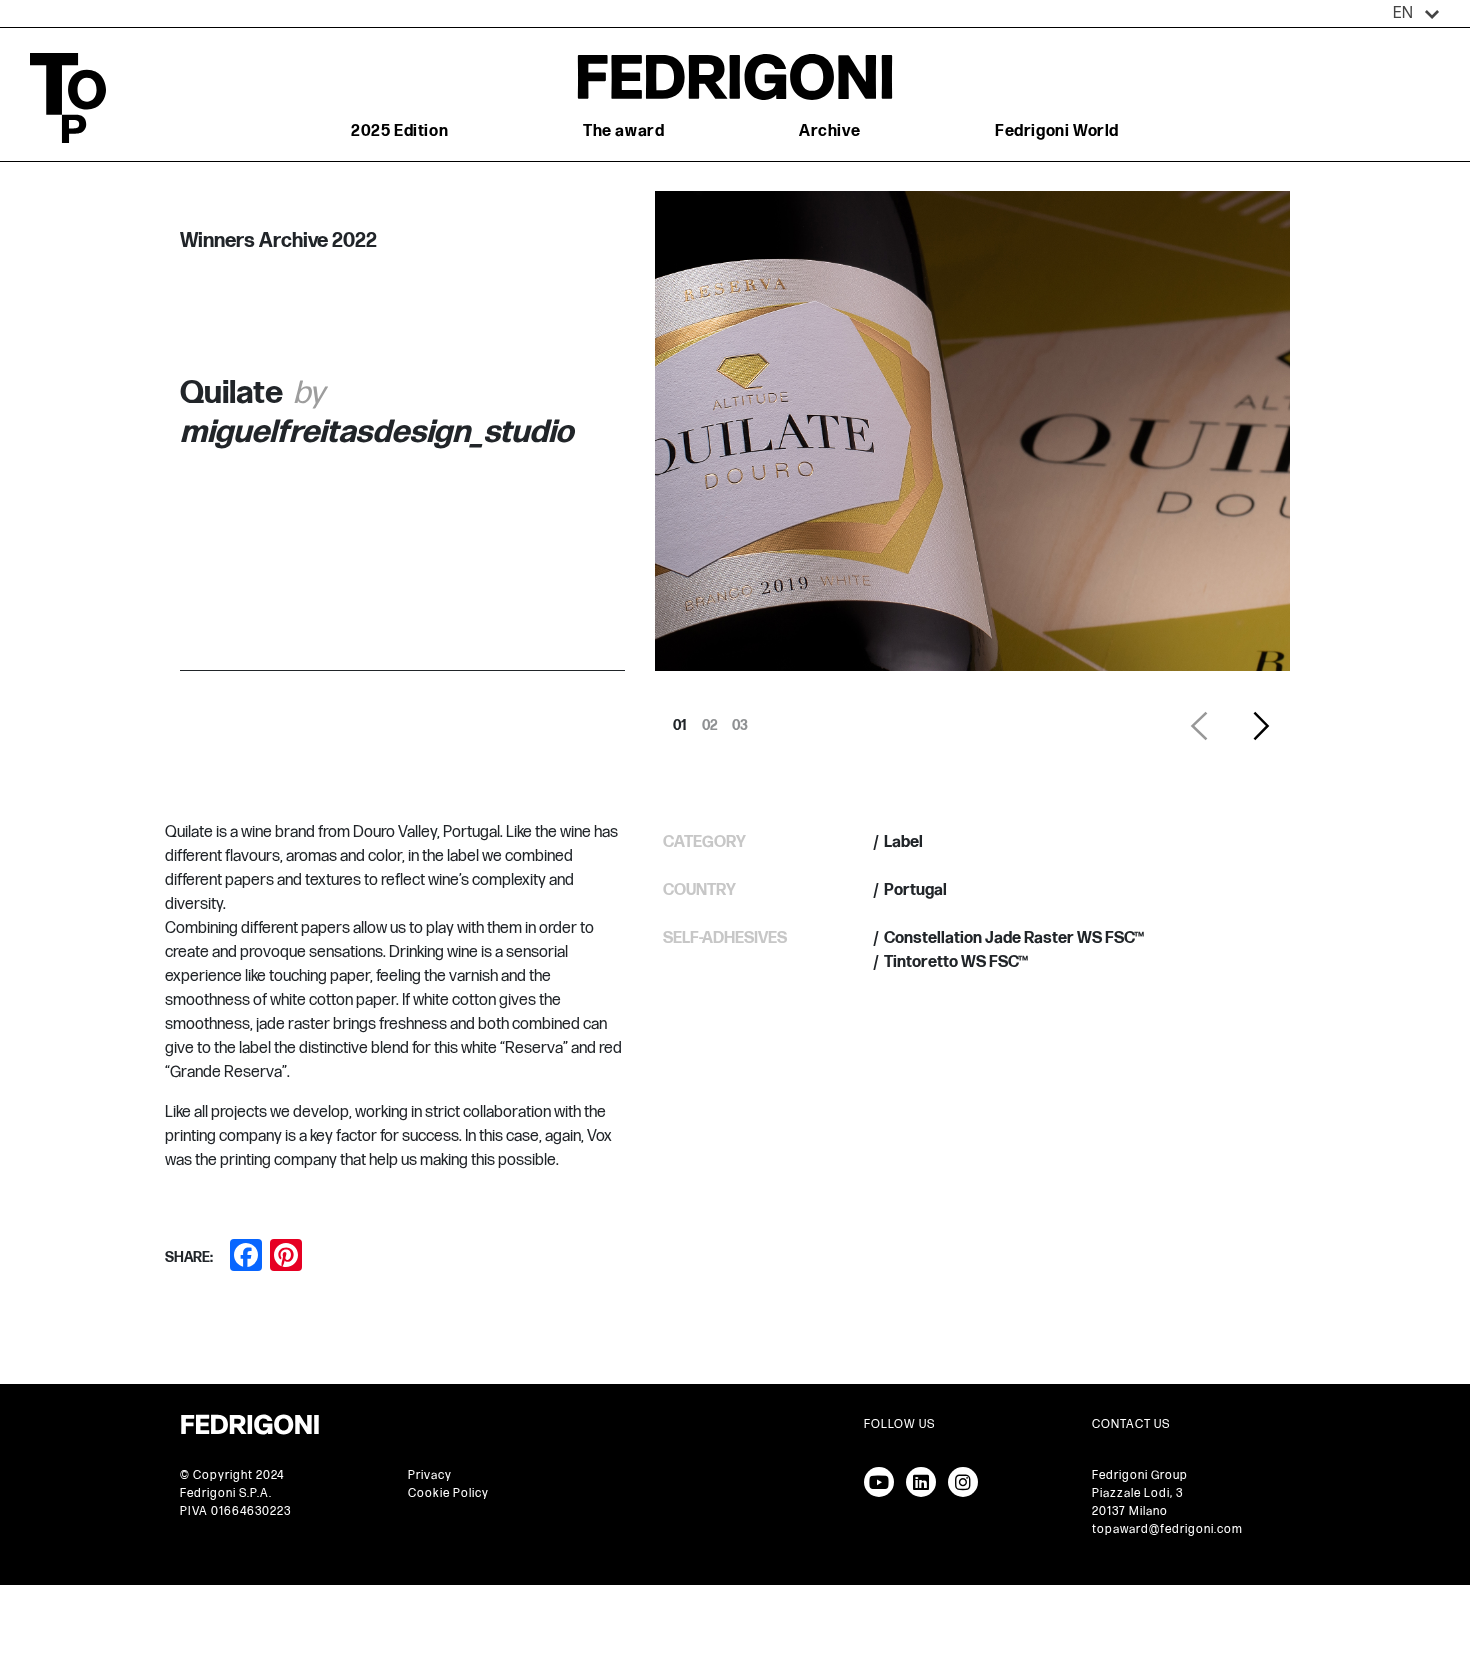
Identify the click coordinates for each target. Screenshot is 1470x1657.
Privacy (430, 1475)
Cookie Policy (448, 1493)
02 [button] (710, 720)
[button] (1416, 14)
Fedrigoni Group (1140, 1475)
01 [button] (680, 720)
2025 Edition (399, 131)
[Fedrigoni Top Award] (735, 76)
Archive (829, 131)
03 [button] (740, 720)
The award (623, 131)
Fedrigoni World (1057, 131)
